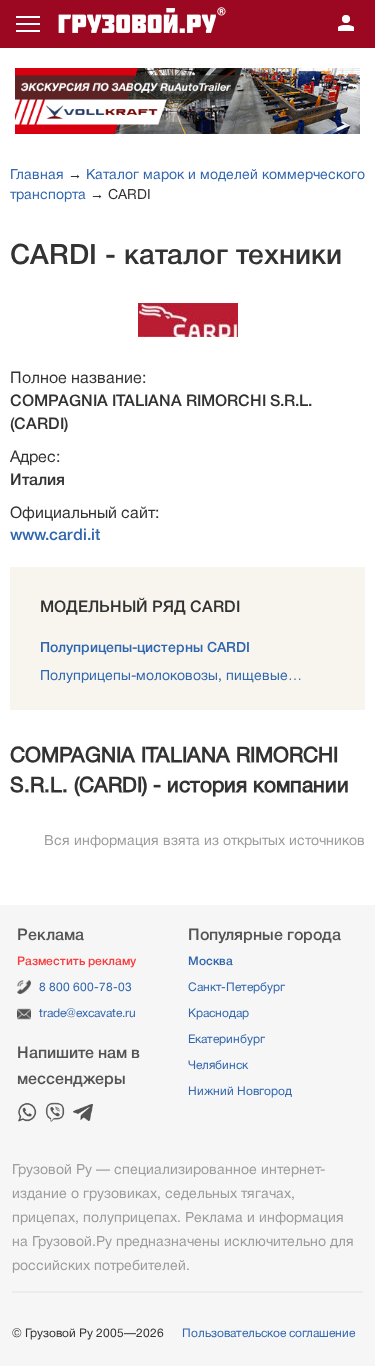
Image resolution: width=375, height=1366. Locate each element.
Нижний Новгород (240, 1091)
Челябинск (218, 1065)
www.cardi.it (55, 535)
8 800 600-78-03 (85, 987)
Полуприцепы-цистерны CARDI (145, 647)
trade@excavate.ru (87, 1013)
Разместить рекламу (76, 961)
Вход (346, 24)
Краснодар (218, 1013)
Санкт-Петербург (236, 987)
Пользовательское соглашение (268, 1333)
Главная (37, 174)
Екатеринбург (226, 1039)
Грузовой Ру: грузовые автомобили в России (142, 24)
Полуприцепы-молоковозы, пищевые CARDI (187, 675)
